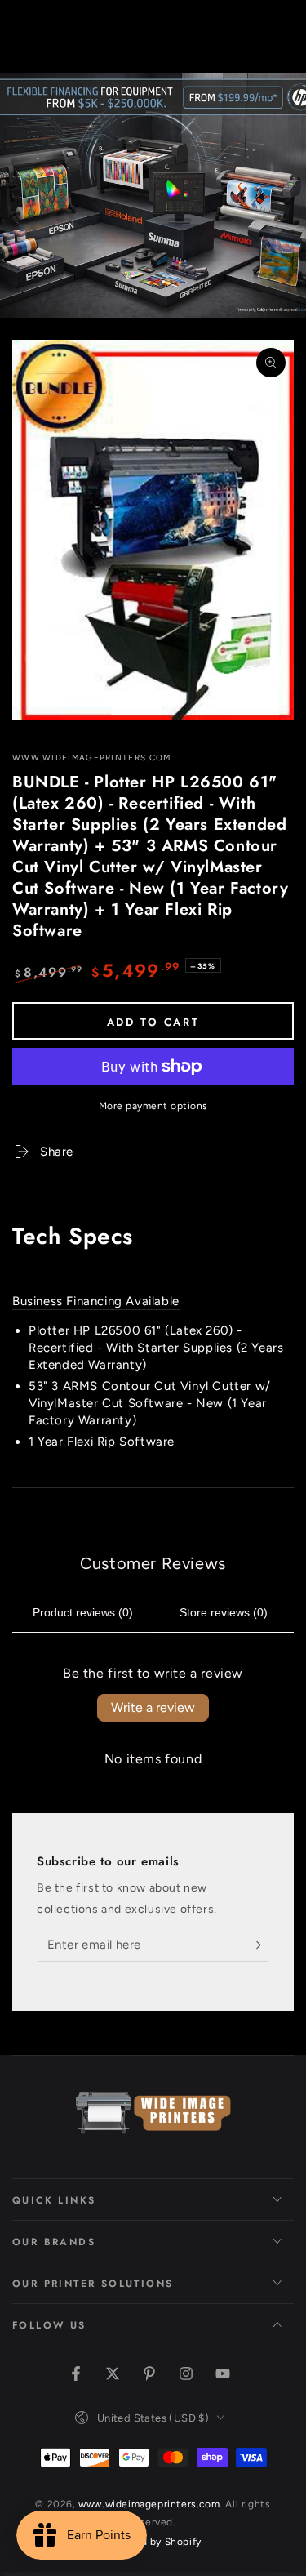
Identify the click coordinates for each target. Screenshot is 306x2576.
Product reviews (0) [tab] (83, 1612)
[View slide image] (153, 195)
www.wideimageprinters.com (92, 758)
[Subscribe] (259, 1945)
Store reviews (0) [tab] (224, 1612)
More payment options (153, 1106)
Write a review (153, 1707)
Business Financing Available (96, 1301)
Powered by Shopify (153, 2542)
